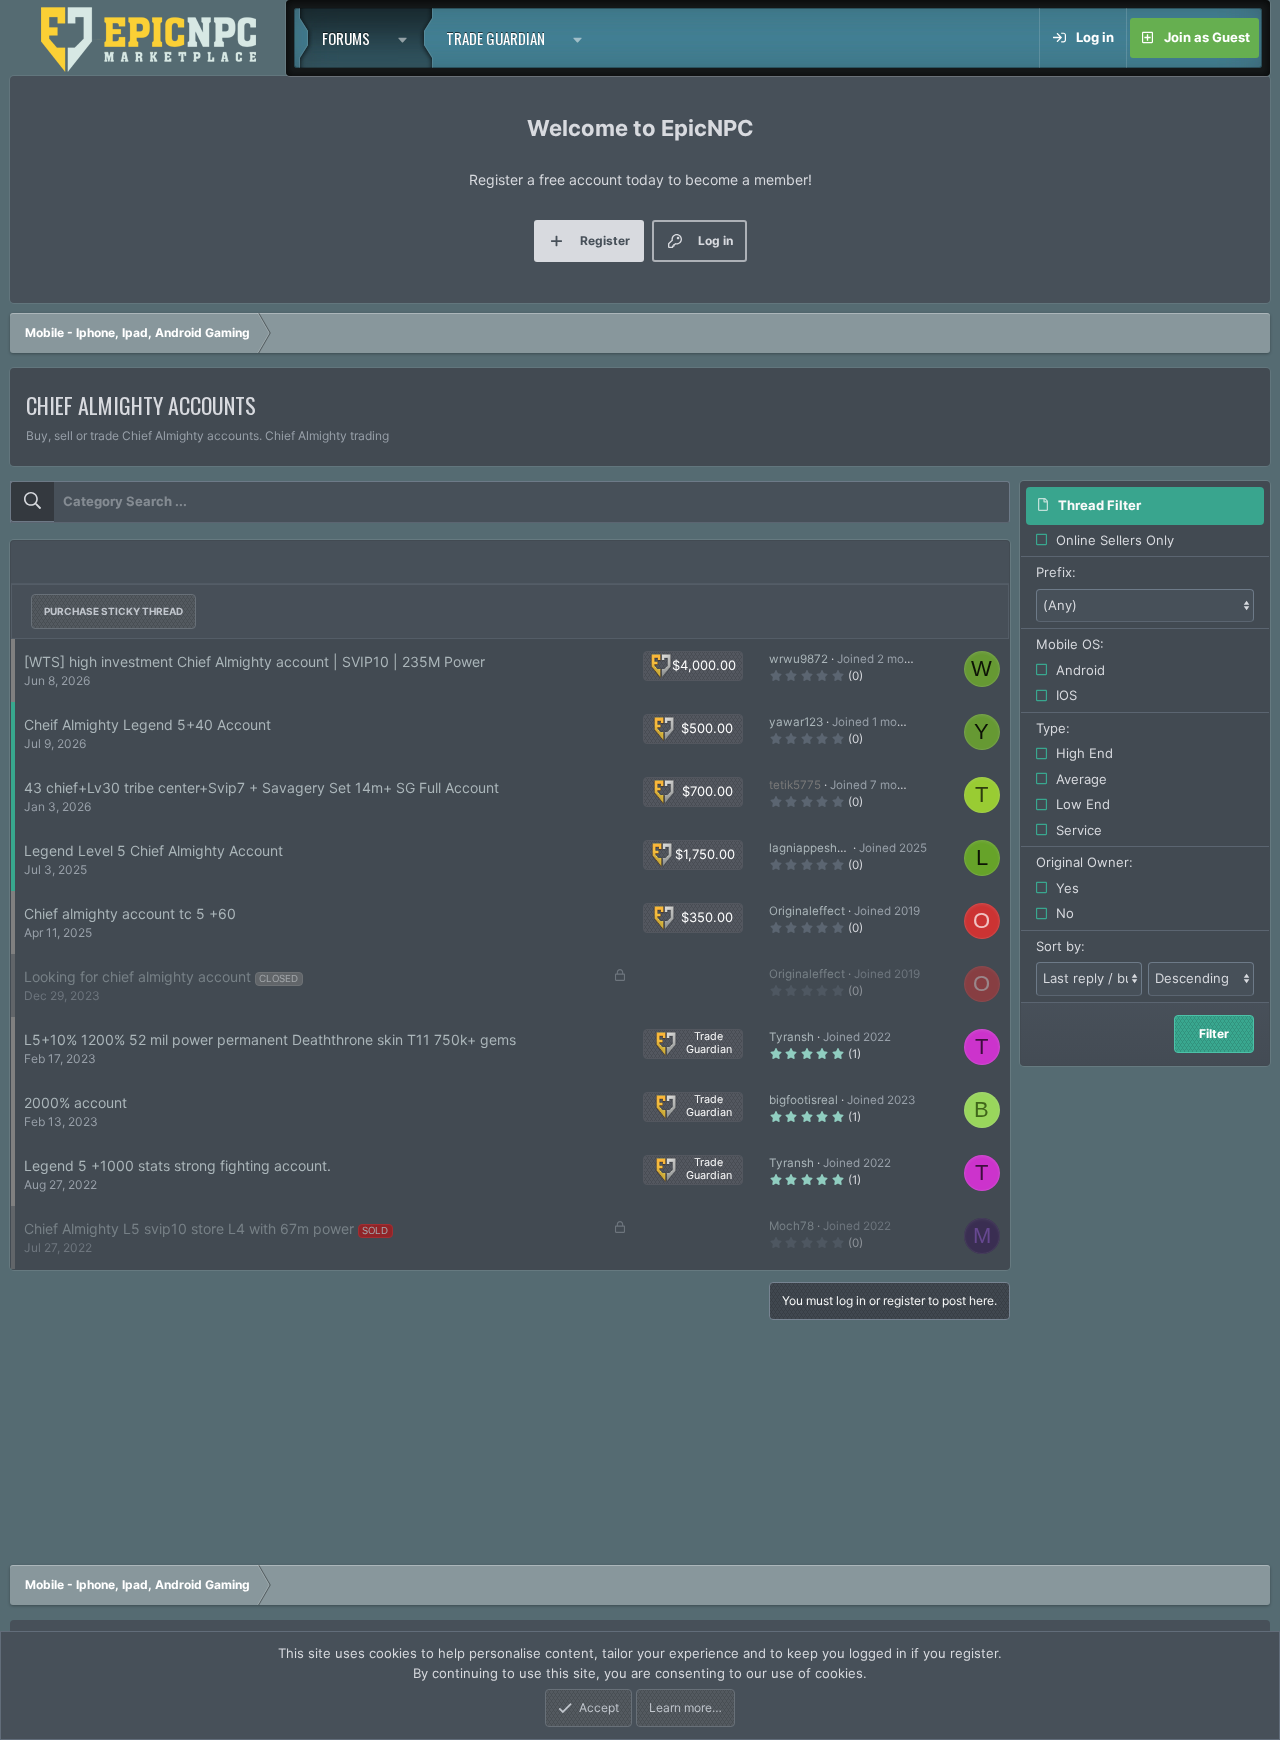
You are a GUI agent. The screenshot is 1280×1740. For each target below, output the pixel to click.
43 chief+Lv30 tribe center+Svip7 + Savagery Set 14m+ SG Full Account (261, 787)
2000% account (75, 1102)
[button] (408, 38)
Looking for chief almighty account (137, 976)
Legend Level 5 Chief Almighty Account (153, 850)
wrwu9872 (798, 659)
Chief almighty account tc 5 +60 (130, 913)
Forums (346, 38)
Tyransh (791, 1037)
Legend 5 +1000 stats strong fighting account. (177, 1165)
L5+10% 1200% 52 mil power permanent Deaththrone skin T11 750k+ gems (270, 1039)
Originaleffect (807, 911)
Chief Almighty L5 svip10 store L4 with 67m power (189, 1228)
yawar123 (796, 722)
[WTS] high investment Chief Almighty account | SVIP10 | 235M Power (254, 661)
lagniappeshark (811, 848)
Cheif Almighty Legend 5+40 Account (147, 724)
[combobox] (510, 502)
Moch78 (791, 1226)
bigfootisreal (803, 1100)
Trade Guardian (495, 38)
